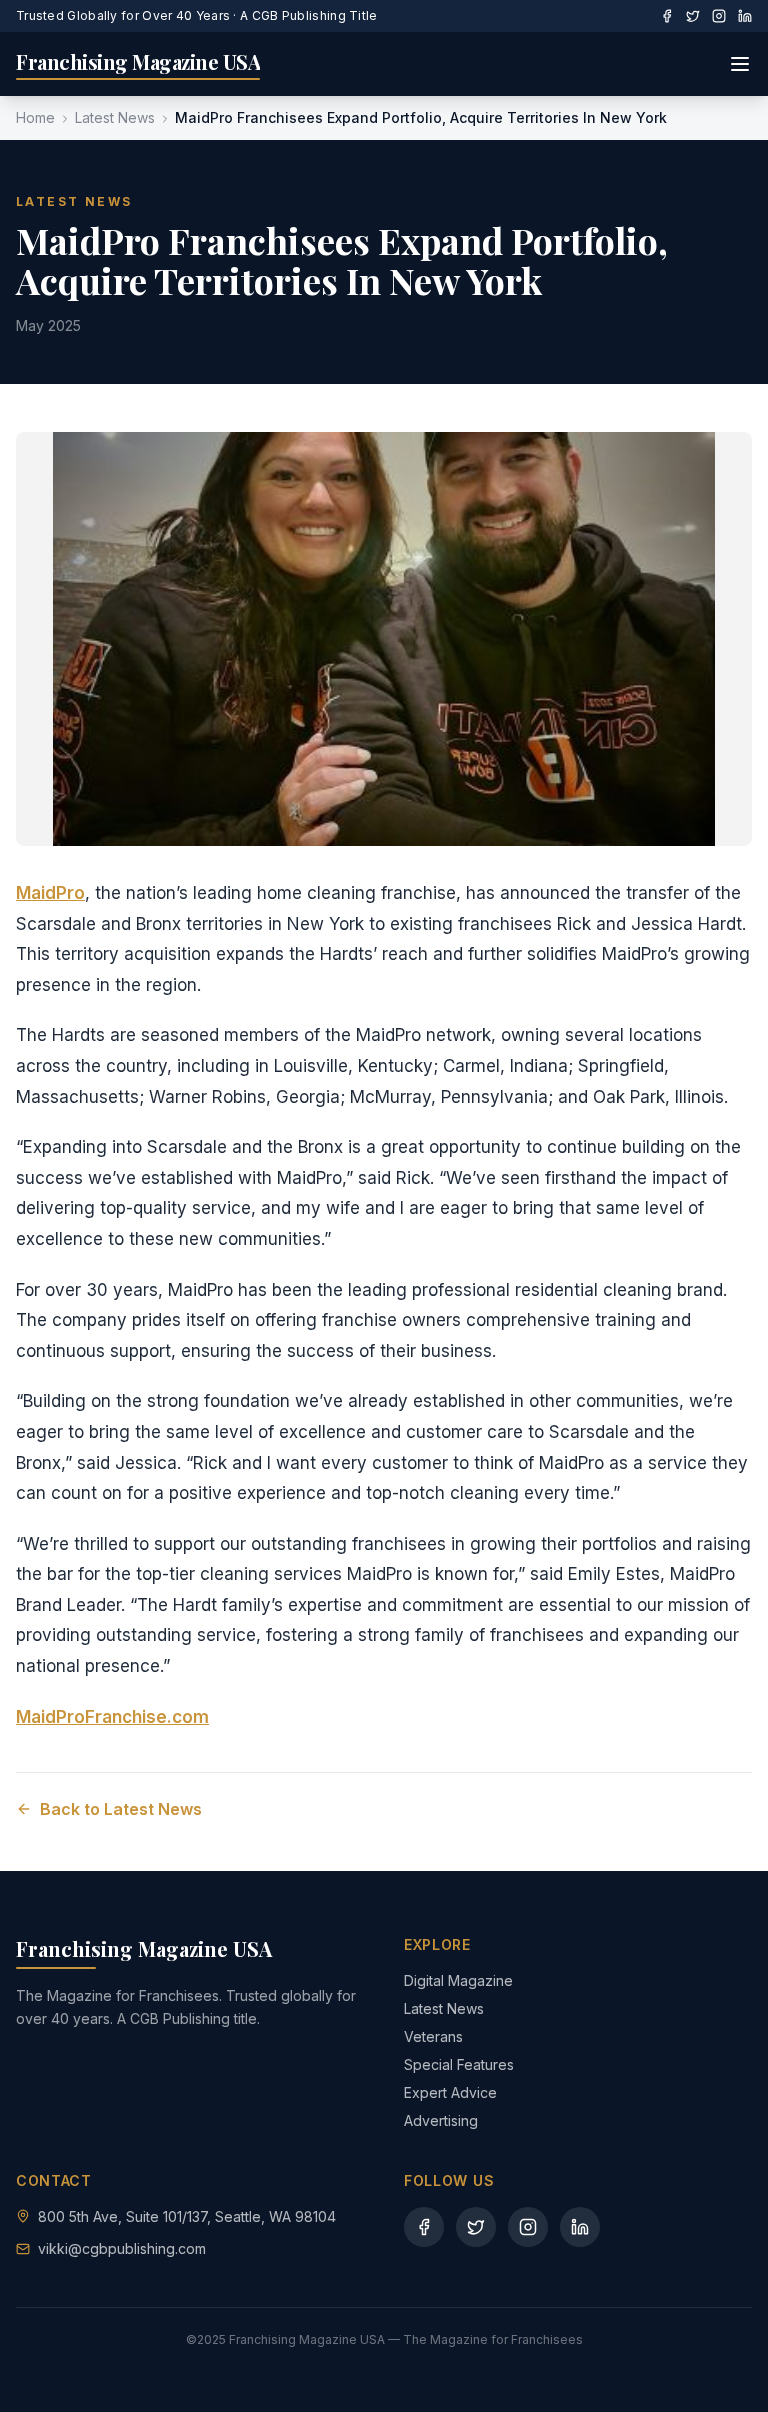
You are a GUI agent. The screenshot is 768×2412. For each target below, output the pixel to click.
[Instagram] (719, 16)
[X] (693, 16)
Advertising (441, 2120)
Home (35, 117)
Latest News (115, 117)
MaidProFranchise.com (112, 1717)
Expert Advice (450, 2092)
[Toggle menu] (740, 64)
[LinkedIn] (745, 16)
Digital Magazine (458, 1980)
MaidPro (50, 893)
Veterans (433, 2036)
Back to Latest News (121, 1809)
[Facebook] (667, 16)
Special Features (459, 2064)
